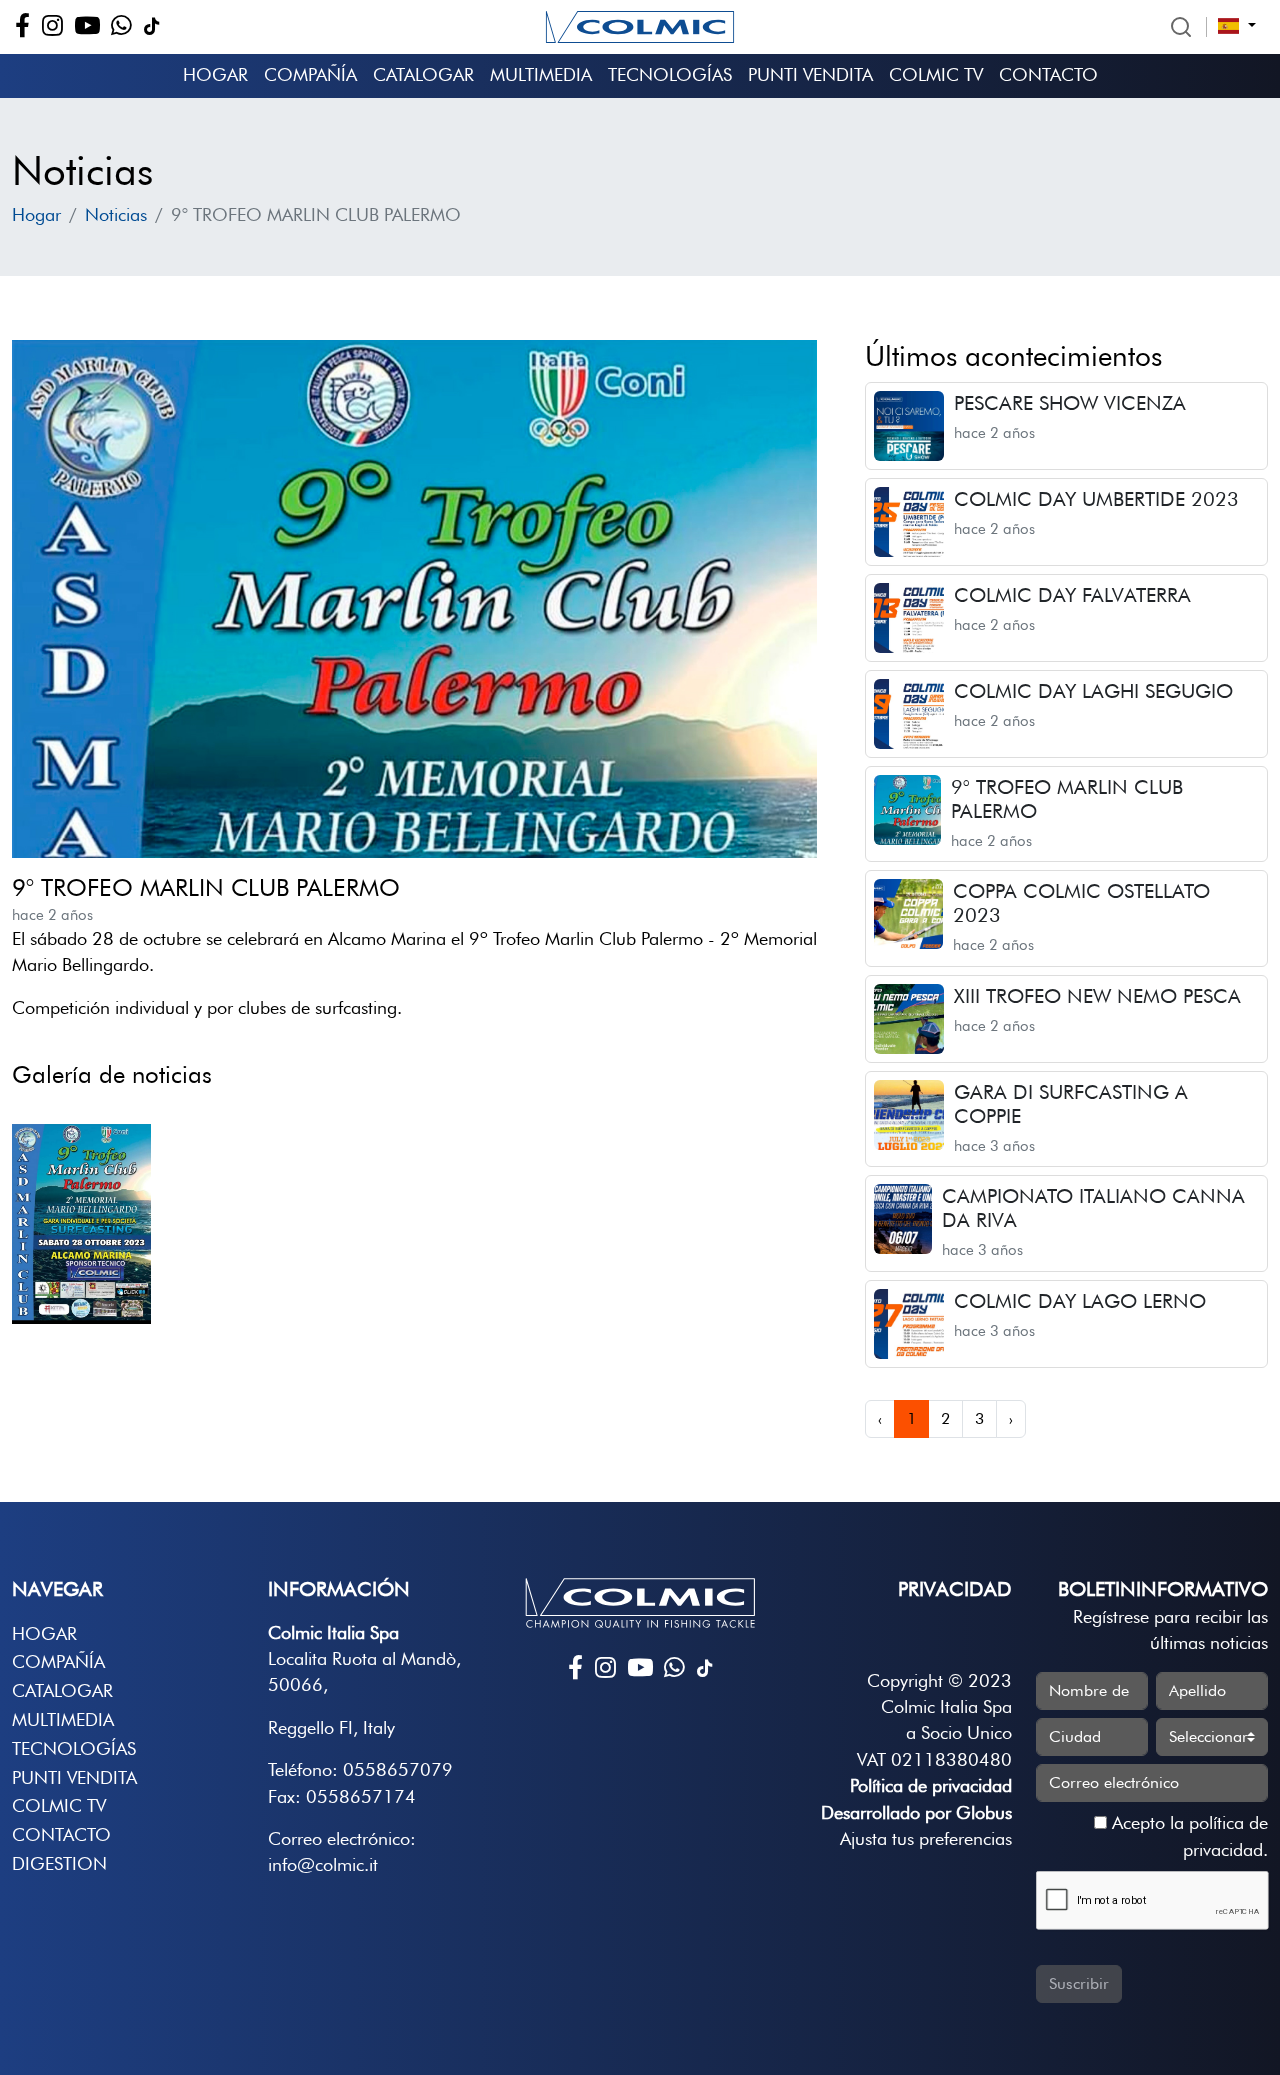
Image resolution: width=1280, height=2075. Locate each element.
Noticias (116, 214)
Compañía (310, 74)
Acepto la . (1187, 1835)
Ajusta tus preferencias (926, 1838)
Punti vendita (810, 74)
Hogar (215, 74)
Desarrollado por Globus (916, 1812)
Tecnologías (670, 74)
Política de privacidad (931, 1785)
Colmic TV (936, 74)
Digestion (59, 1863)
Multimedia (541, 74)
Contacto (1048, 74)
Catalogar (423, 74)
